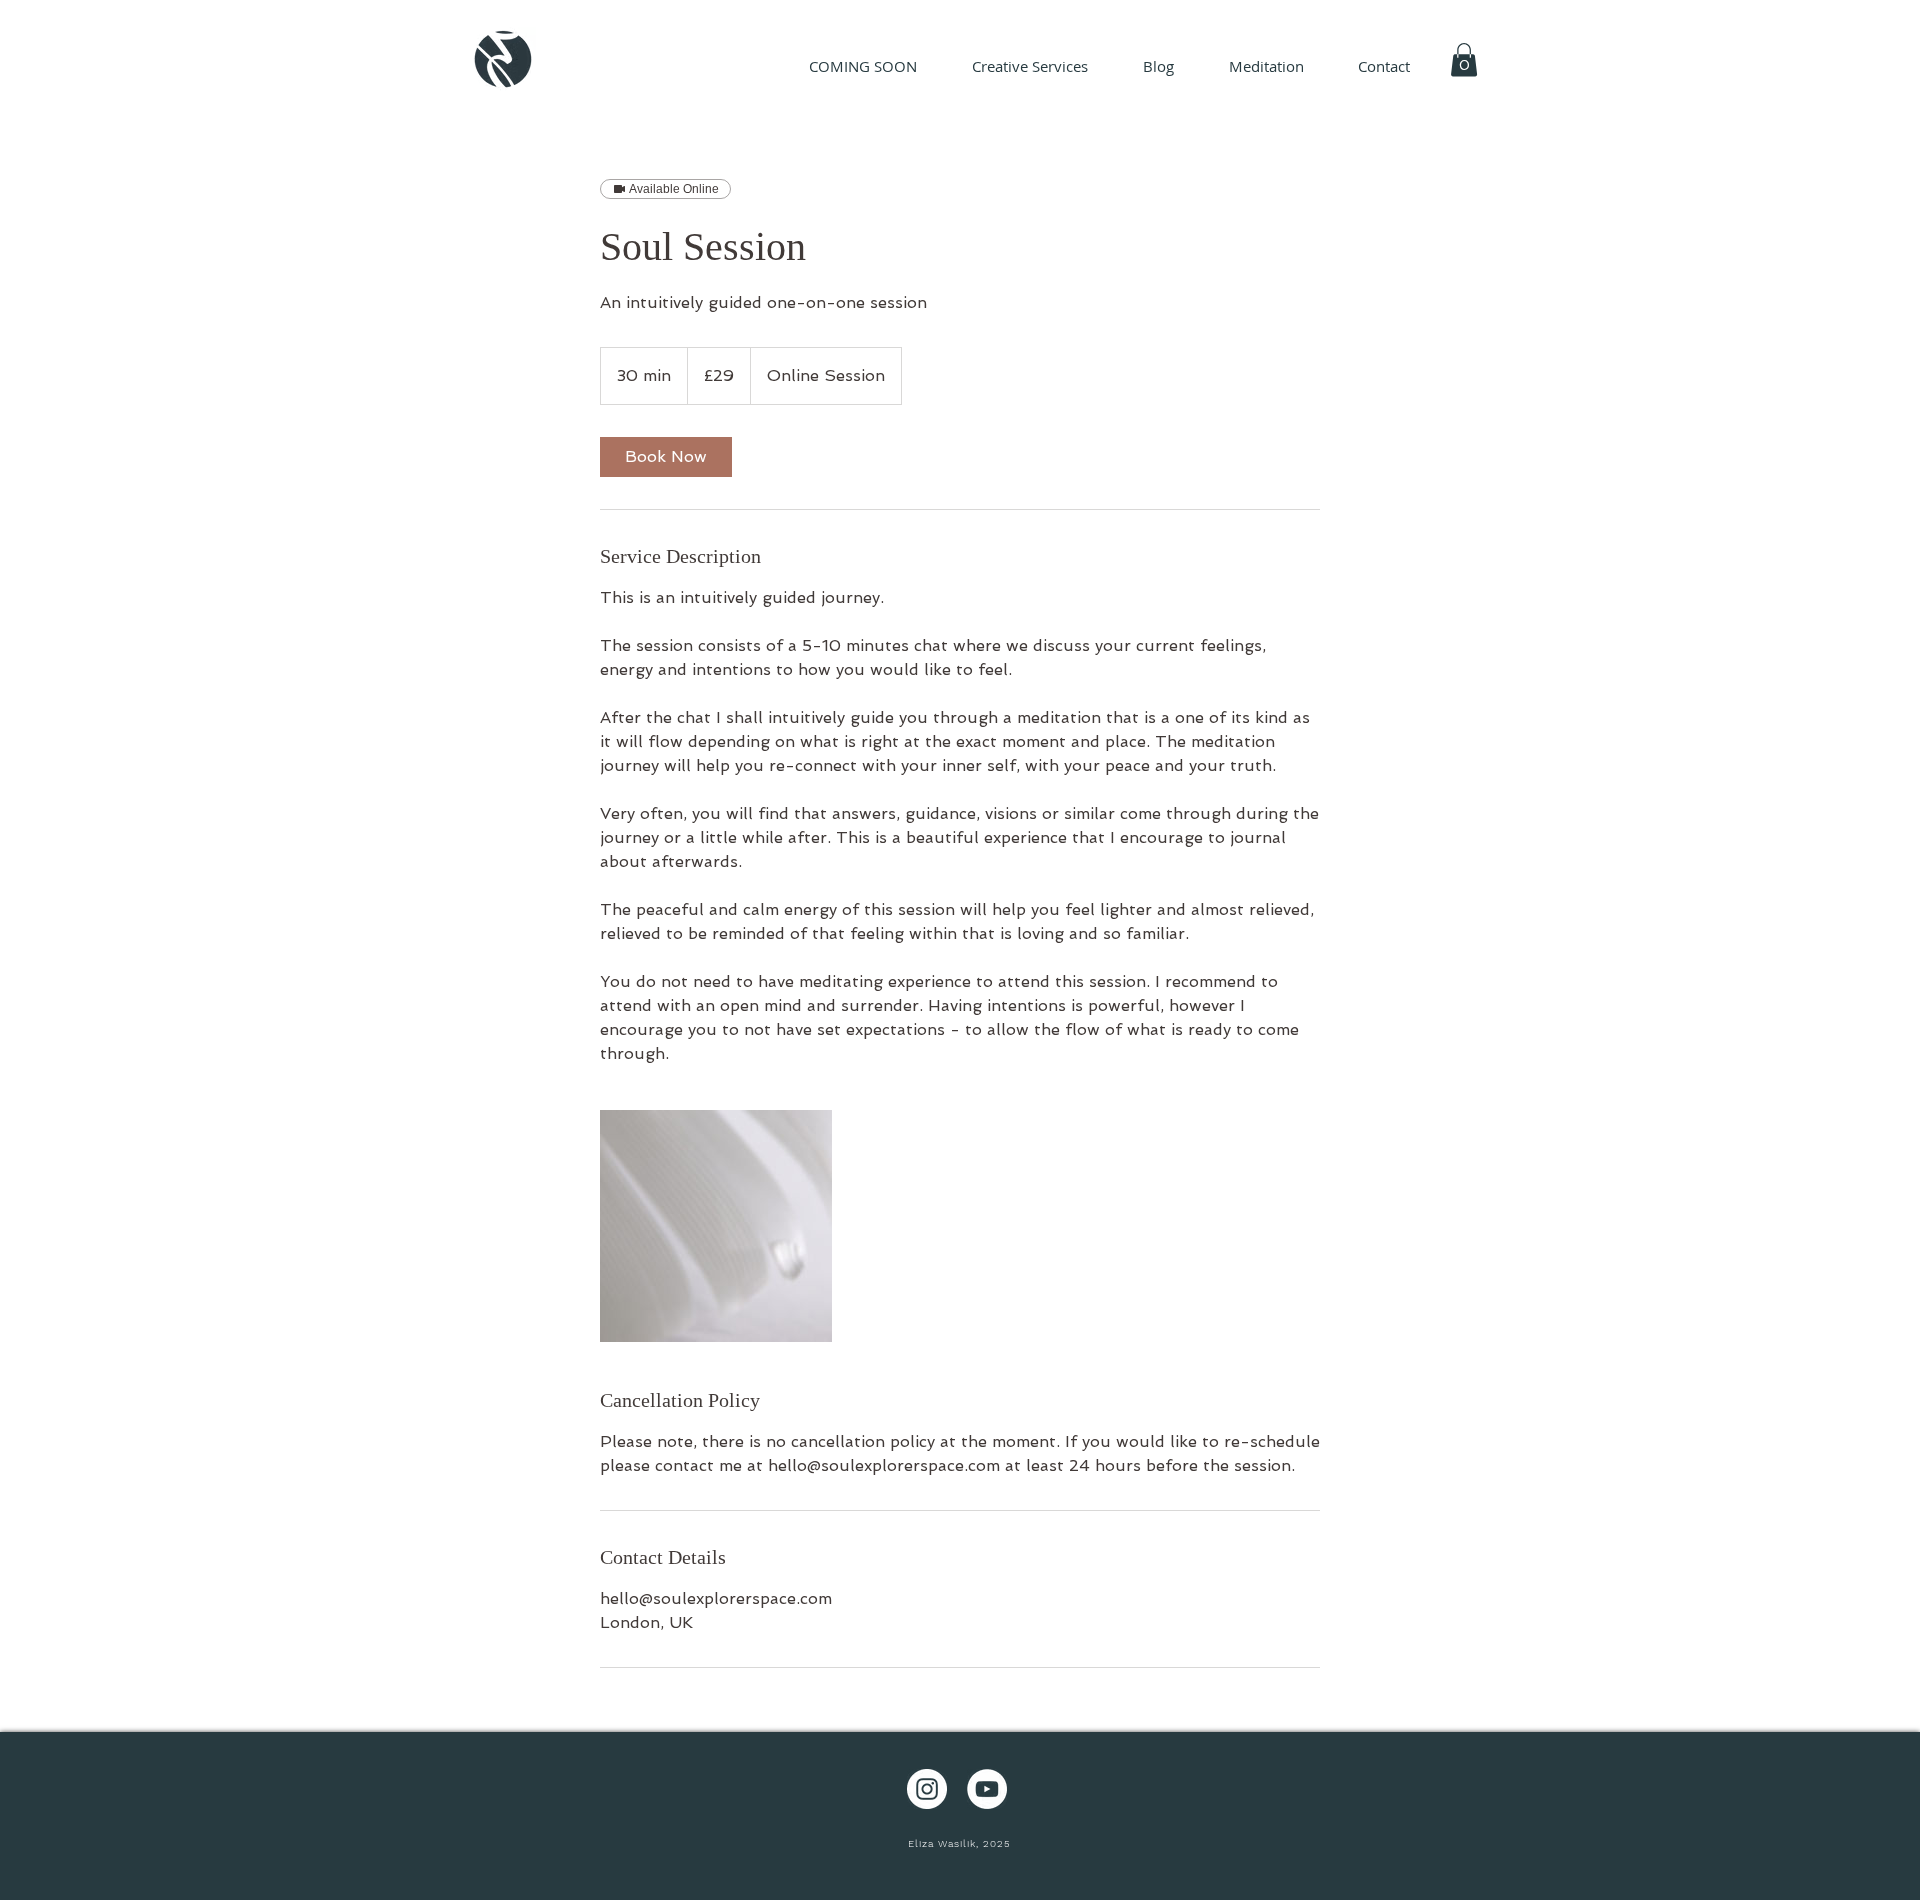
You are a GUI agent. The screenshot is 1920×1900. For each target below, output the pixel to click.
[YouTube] (987, 1789)
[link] (666, 457)
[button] (1464, 59)
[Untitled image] (716, 1226)
